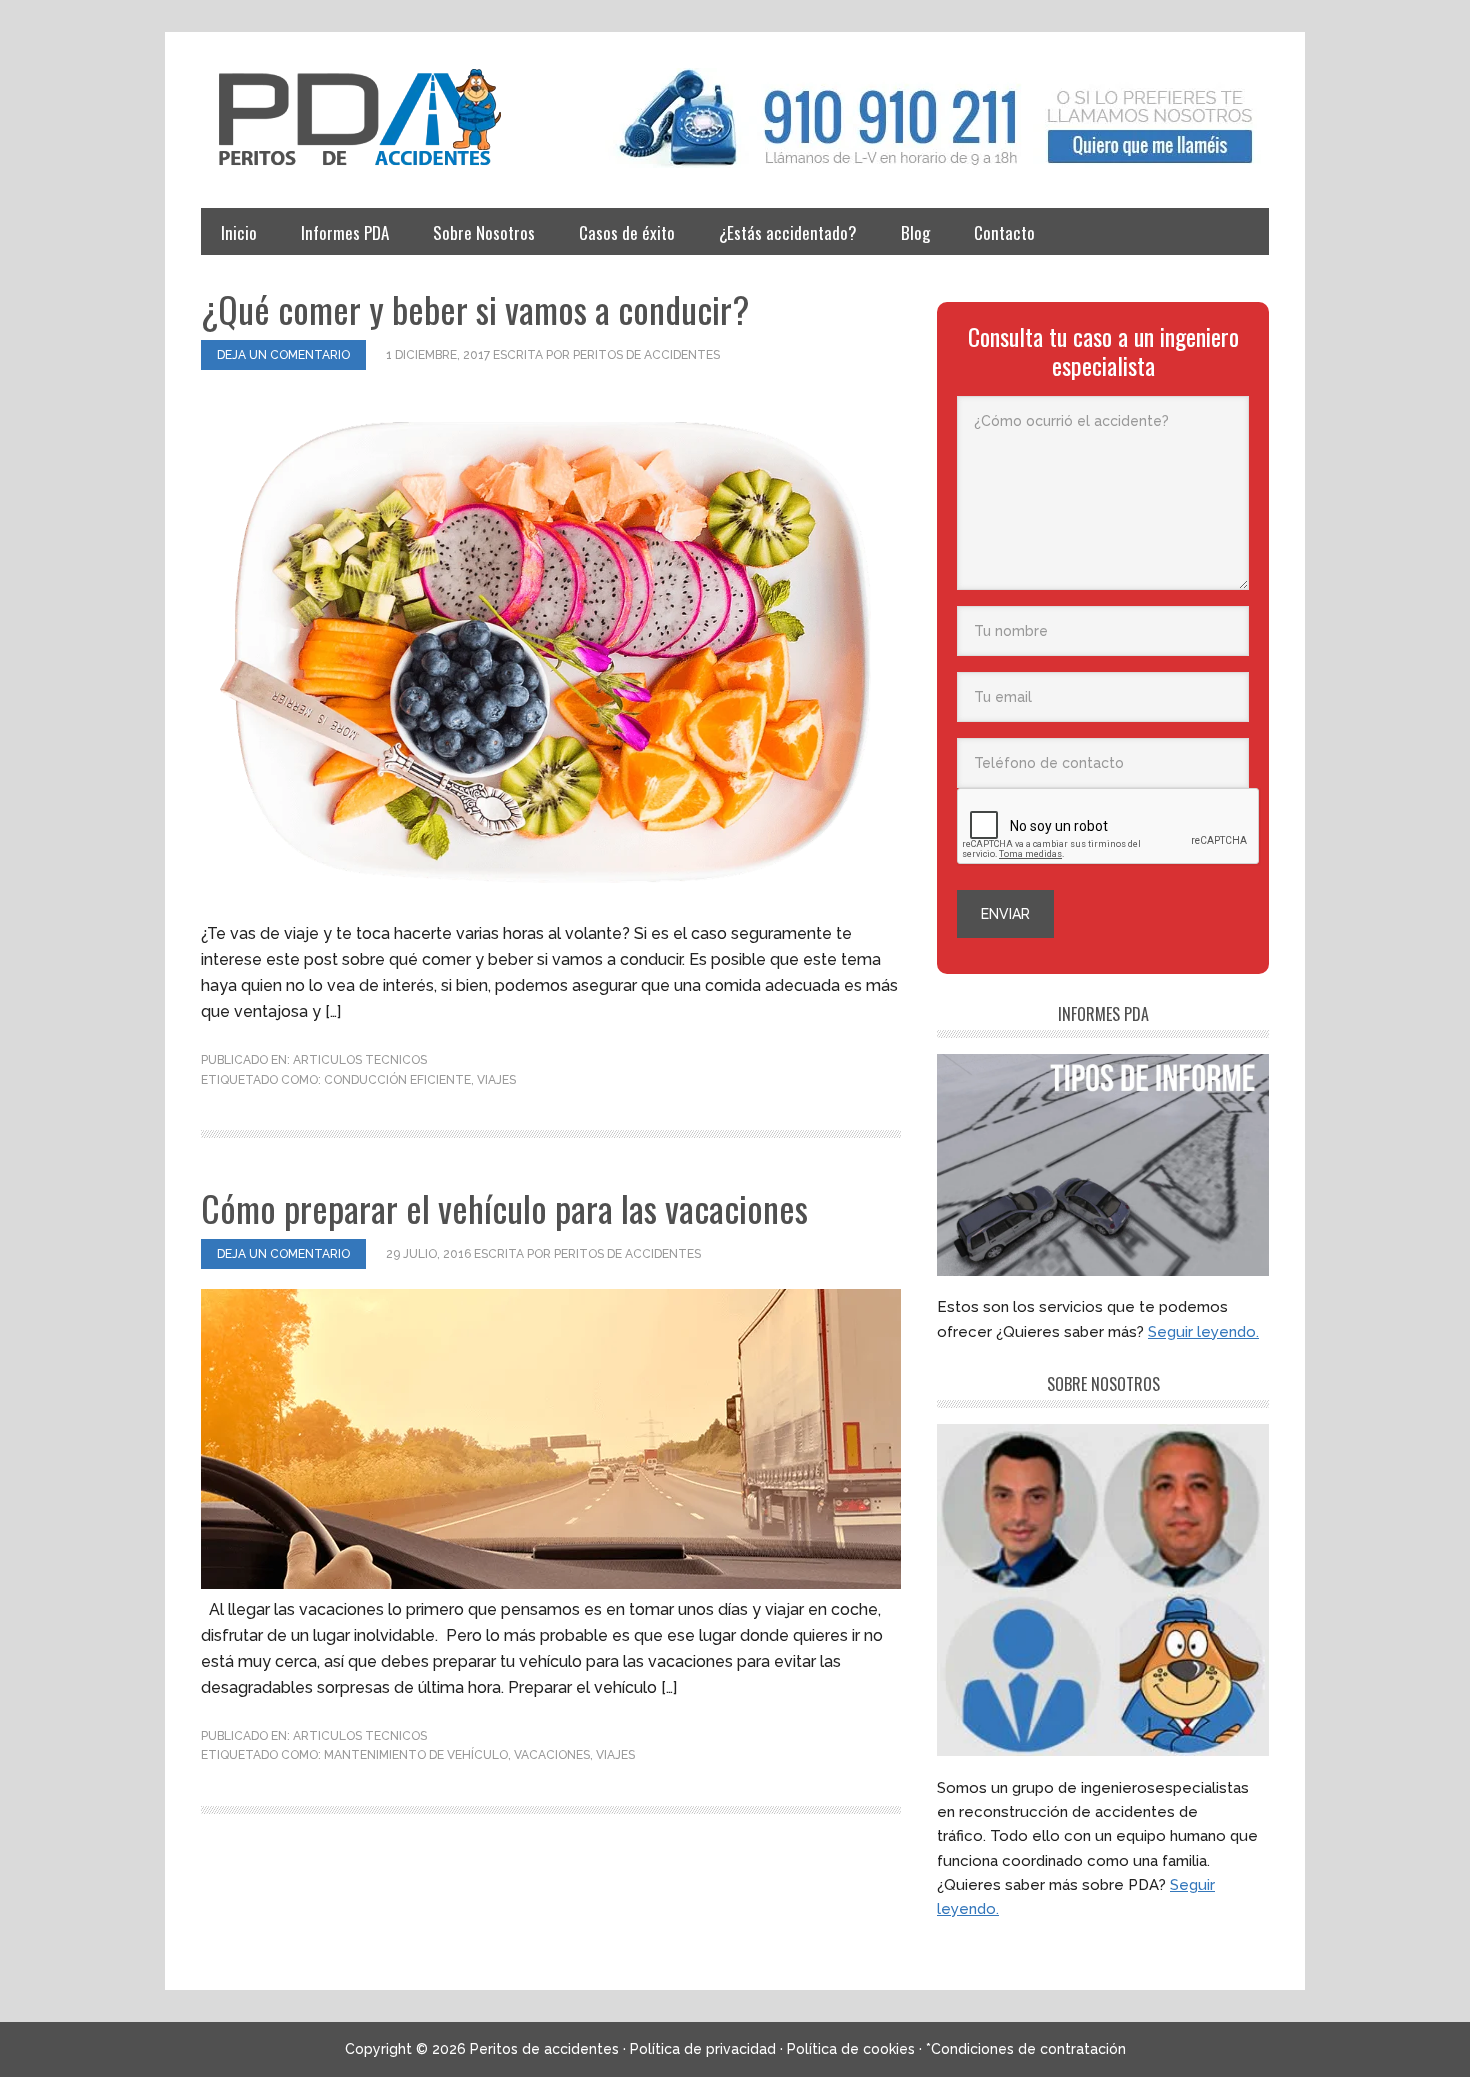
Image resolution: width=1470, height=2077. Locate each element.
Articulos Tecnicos (360, 1060)
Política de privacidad (703, 2049)
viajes (496, 1080)
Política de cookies (851, 2049)
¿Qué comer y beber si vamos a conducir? (475, 308)
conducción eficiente (397, 1080)
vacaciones (552, 1755)
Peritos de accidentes (381, 118)
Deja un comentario (283, 355)
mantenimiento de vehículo (416, 1755)
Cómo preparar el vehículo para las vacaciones (504, 1207)
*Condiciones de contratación (1026, 2049)
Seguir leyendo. (1203, 1332)
